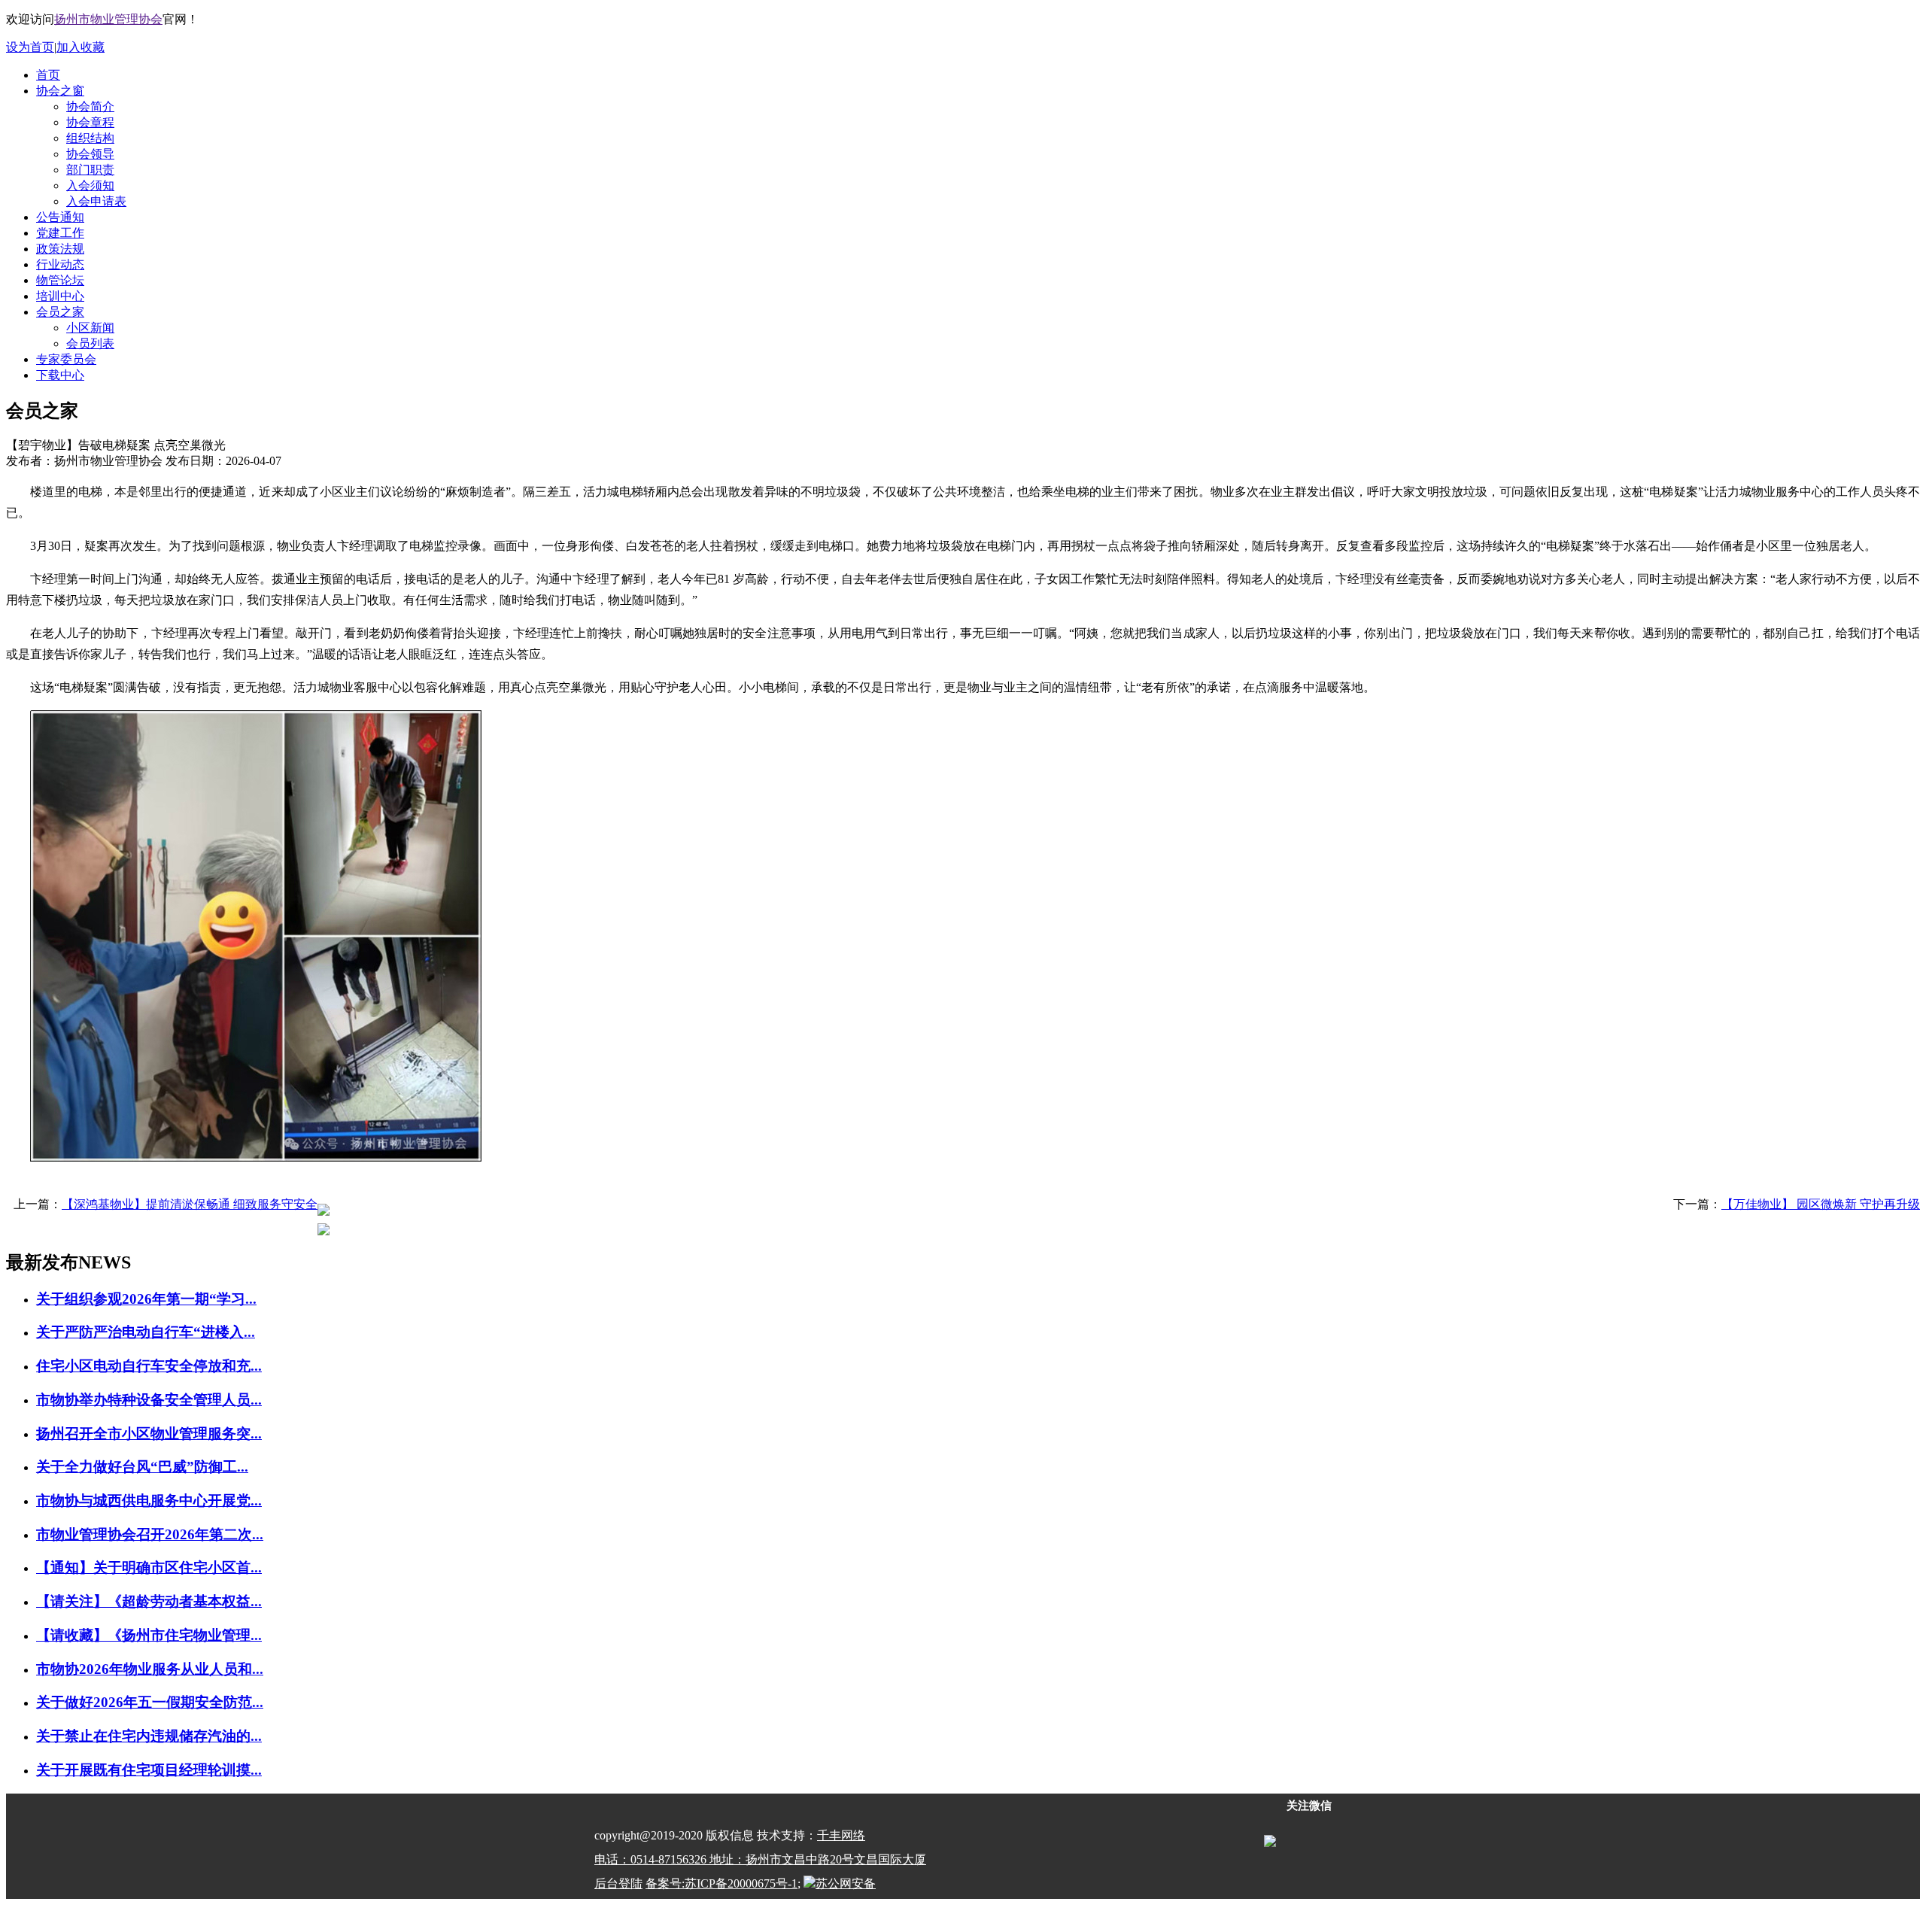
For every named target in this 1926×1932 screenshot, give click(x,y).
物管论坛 (60, 280)
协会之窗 (60, 91)
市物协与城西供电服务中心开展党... (149, 1501)
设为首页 (30, 47)
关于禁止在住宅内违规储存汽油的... (149, 1736)
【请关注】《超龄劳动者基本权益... (149, 1601)
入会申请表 (96, 201)
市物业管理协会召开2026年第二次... (150, 1534)
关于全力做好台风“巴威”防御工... (142, 1467)
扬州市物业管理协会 (108, 19)
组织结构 (90, 138)
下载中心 (60, 375)
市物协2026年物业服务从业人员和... (150, 1669)
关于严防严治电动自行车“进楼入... (146, 1332)
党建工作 (60, 233)
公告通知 (60, 217)
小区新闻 (90, 328)
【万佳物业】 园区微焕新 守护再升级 (1821, 1204)
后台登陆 (618, 1883)
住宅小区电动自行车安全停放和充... (149, 1366)
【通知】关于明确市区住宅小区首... (149, 1567)
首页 (48, 75)
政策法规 (60, 249)
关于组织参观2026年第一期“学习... (146, 1299)
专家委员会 (66, 359)
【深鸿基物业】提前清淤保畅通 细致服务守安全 (190, 1204)
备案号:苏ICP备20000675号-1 (721, 1883)
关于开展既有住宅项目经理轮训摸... (149, 1770)
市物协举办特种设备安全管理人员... (149, 1400)
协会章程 (90, 122)
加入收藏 (81, 47)
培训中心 (60, 296)
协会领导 (90, 154)
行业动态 (60, 264)
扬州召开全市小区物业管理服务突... (149, 1434)
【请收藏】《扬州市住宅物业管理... (149, 1635)
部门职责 (90, 170)
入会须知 (90, 185)
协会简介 (90, 106)
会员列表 (90, 343)
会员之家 (60, 312)
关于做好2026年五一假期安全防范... (150, 1702)
